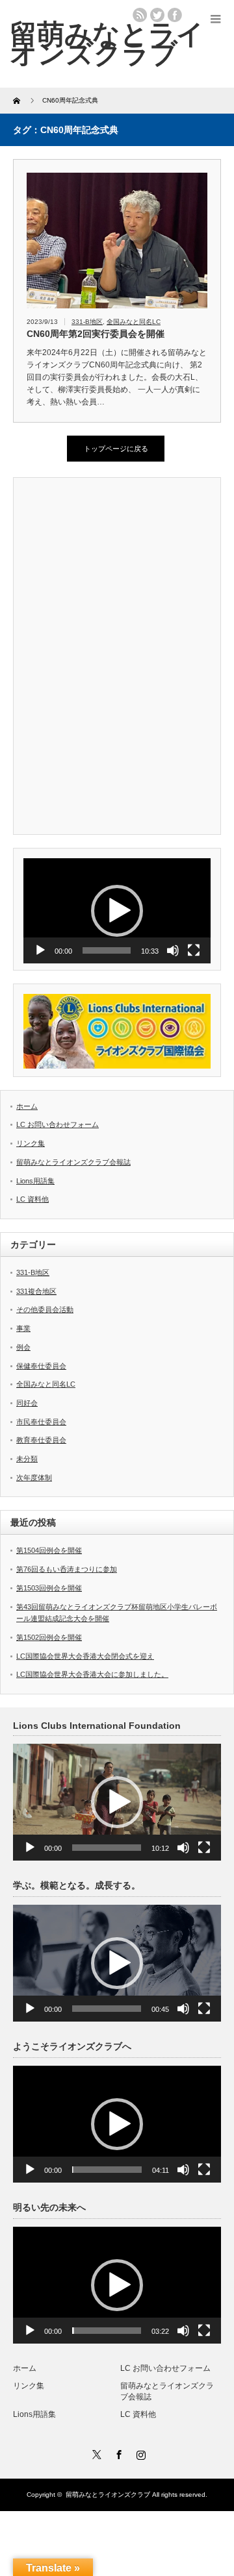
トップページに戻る (116, 449)
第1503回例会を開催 (49, 1588)
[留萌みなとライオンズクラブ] (107, 43)
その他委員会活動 (45, 1309)
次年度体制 (34, 1478)
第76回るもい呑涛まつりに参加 (67, 1569)
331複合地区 (36, 1291)
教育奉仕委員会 (41, 1440)
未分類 (27, 1459)
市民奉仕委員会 (41, 1422)
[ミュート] (173, 950)
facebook (175, 15)
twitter (157, 15)
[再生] (40, 950)
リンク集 (31, 1143)
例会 (23, 1347)
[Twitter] (95, 2453)
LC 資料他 (32, 1199)
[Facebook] (117, 2453)
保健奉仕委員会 (41, 1366)
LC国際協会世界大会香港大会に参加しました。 (92, 1674)
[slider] (107, 950)
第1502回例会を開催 (49, 1637)
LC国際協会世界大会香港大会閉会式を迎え (85, 1656)
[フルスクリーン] (194, 950)
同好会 (27, 1403)
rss (140, 15)
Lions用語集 (35, 1181)
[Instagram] (139, 2453)
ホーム (27, 1106)
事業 (23, 1328)
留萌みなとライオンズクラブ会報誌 (73, 1162)
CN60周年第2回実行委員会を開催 (96, 334)
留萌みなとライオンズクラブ (108, 2495)
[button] (117, 911)
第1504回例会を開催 (49, 1550)
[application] (117, 911)
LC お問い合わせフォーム (58, 1124)
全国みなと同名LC (134, 322)
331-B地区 (87, 322)
